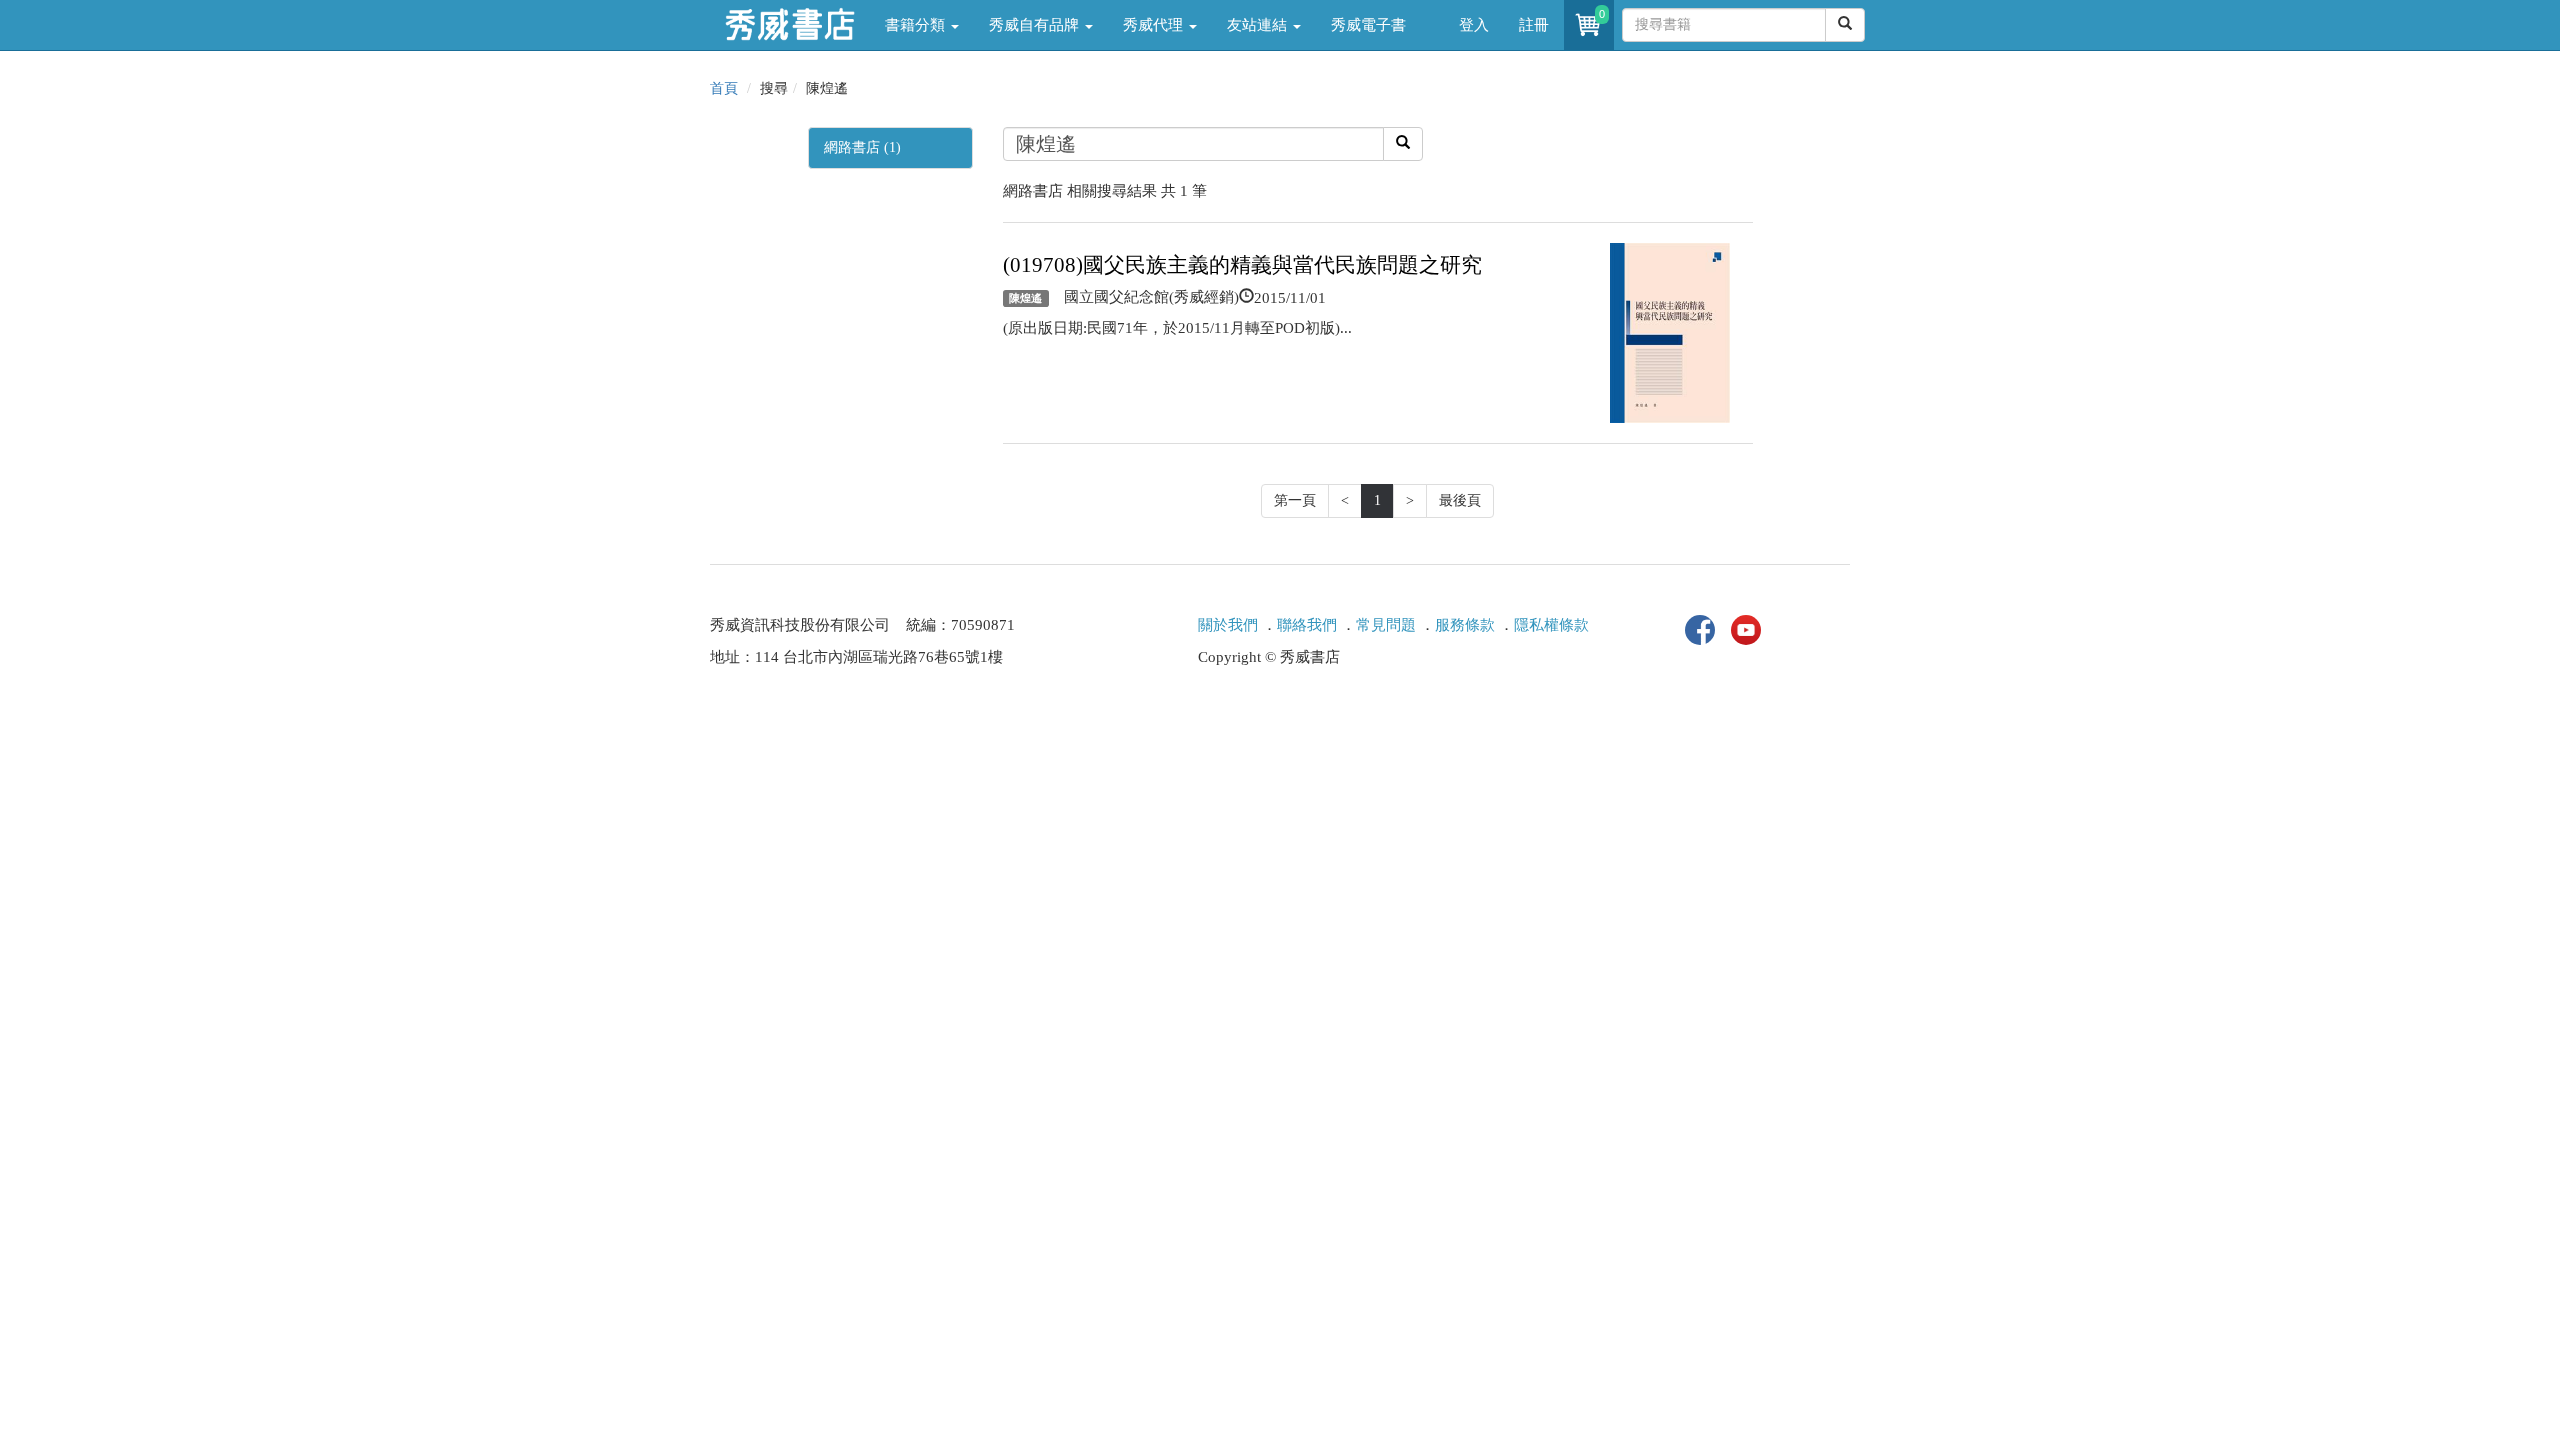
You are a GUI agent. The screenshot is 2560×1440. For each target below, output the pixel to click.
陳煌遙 (1025, 298)
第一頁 (1295, 500)
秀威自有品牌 (1036, 25)
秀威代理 (1155, 25)
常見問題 (1386, 625)
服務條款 (1465, 625)
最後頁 (1460, 500)
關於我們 (1228, 625)
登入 (1474, 25)
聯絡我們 (1307, 625)
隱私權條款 (1551, 625)
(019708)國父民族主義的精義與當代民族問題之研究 (1242, 265)
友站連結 (1259, 25)
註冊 (1534, 25)
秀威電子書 (1368, 25)
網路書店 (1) (862, 147)
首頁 (724, 88)
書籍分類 (917, 25)
